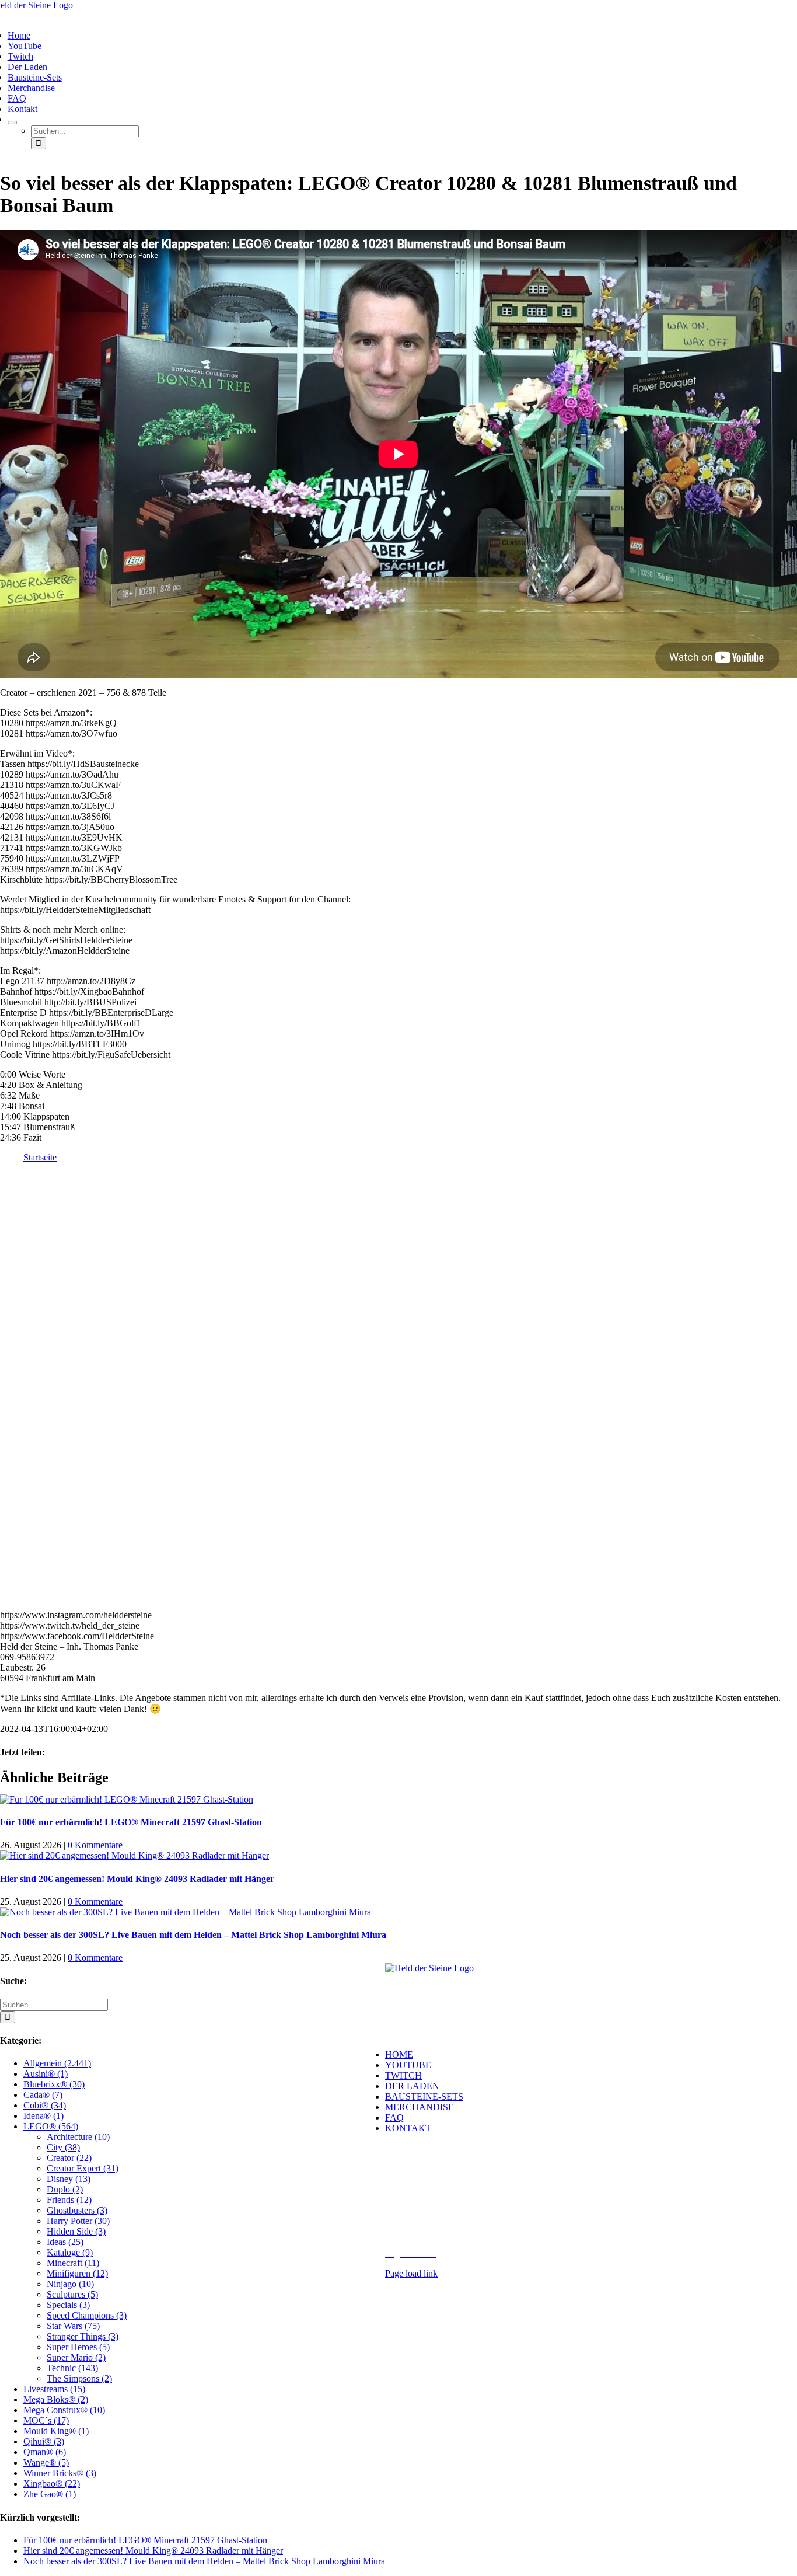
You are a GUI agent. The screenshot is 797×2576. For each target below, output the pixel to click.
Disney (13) (69, 2179)
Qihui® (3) (44, 2441)
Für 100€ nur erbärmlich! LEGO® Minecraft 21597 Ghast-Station (131, 1822)
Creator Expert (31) (83, 2168)
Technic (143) (72, 2368)
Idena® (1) (43, 2116)
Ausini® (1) (46, 2074)
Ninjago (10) (70, 2284)
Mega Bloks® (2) (56, 2399)
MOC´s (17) (46, 2420)
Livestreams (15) (54, 2389)
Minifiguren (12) (77, 2273)
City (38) (63, 2147)
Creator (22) (69, 2158)
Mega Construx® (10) (64, 2410)
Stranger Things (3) (83, 2336)
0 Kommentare (95, 1845)
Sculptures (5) (72, 2294)
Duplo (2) (65, 2189)
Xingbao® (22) (52, 2483)
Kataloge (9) (70, 2252)
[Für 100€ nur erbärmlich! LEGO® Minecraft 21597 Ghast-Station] (127, 1799)
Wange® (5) (46, 2462)
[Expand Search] (12, 123)
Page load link (411, 2273)
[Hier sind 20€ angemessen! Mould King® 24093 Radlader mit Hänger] (134, 1855)
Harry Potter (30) (78, 2221)
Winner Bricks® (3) (60, 2473)
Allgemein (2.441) (57, 2063)
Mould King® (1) (56, 2431)
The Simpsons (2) (79, 2378)
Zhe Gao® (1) (50, 2494)
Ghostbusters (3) (77, 2210)
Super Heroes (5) (78, 2347)
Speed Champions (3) (87, 2315)
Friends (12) (69, 2200)
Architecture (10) (78, 2137)
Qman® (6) (45, 2452)
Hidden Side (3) (76, 2231)
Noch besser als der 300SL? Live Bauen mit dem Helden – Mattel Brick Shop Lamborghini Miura (193, 1935)
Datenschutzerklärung (596, 2243)
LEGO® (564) (51, 2126)
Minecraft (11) (73, 2263)
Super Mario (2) (76, 2357)
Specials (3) (68, 2305)
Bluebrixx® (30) (54, 2084)
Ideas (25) (65, 2242)
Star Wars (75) (73, 2326)
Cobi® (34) (45, 2105)
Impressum (529, 2243)
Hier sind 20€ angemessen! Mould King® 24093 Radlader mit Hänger (137, 1879)
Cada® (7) (43, 2095)
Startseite (40, 1157)
